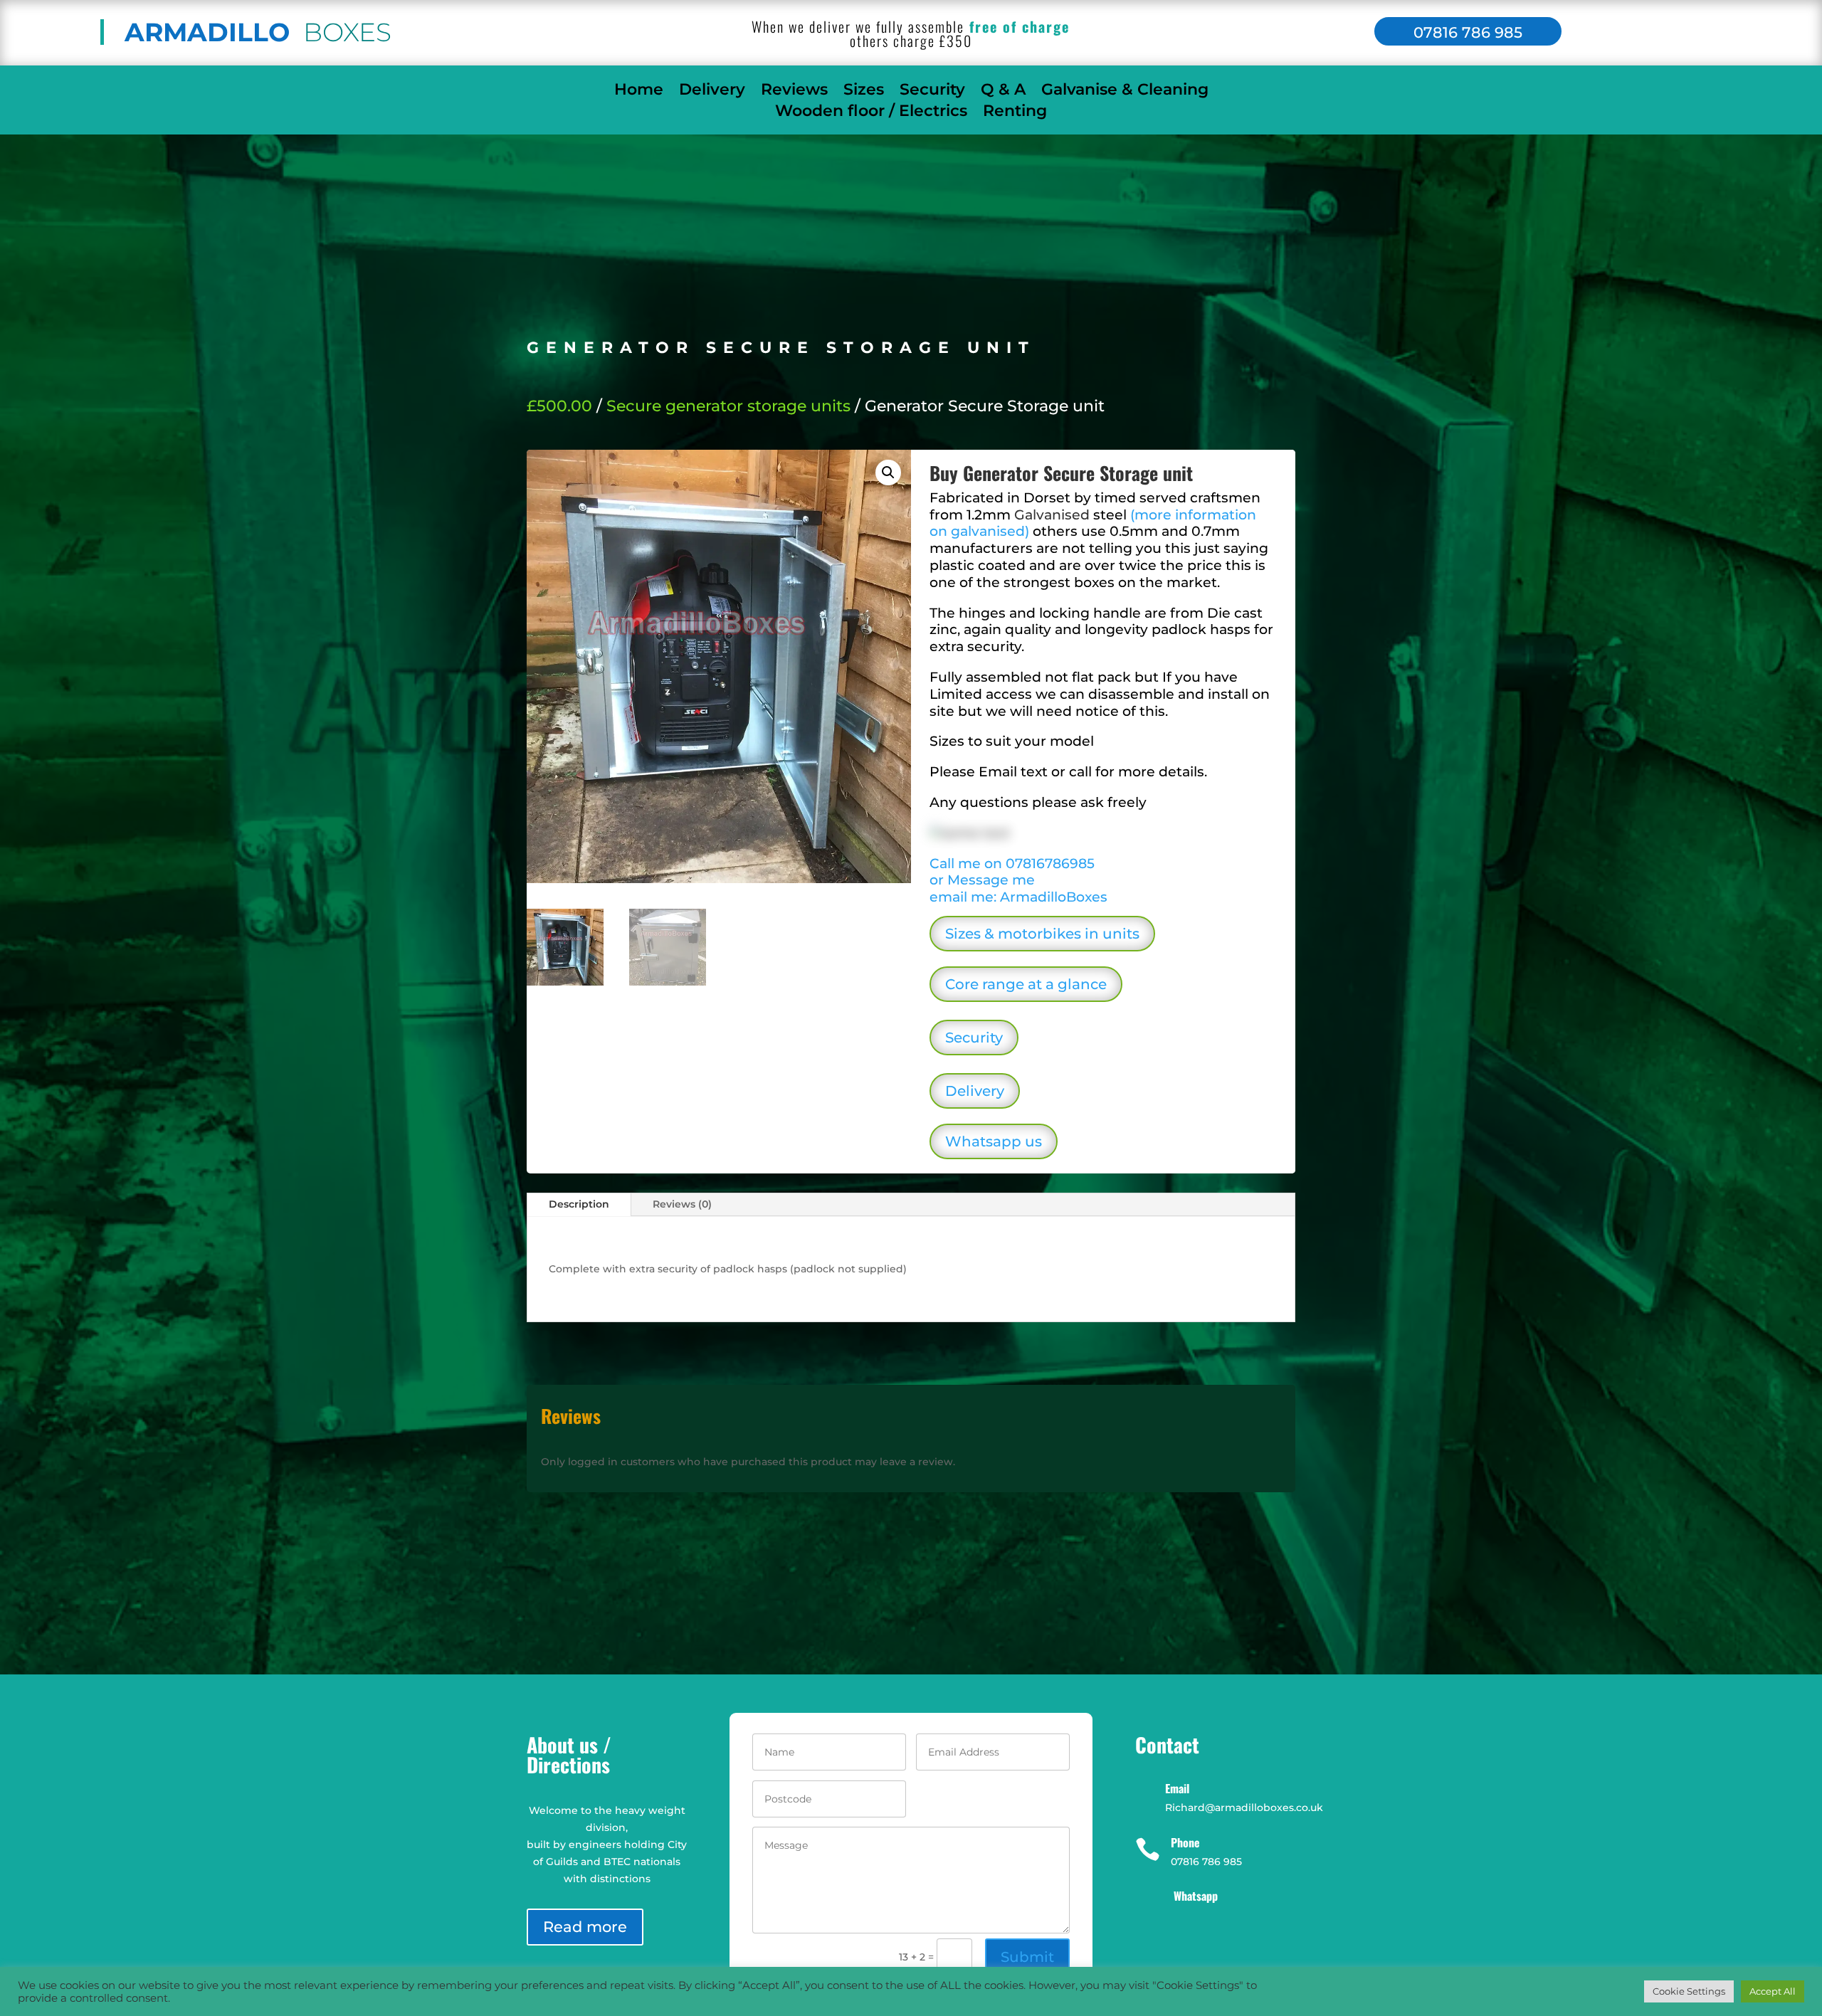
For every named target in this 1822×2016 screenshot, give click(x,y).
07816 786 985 (1468, 32)
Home (639, 92)
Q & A (1003, 92)
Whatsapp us (994, 1141)
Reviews (794, 92)
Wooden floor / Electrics (871, 113)
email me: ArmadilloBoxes (1018, 897)
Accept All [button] (1773, 1991)
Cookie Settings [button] (1689, 1991)
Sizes (864, 92)
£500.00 (559, 406)
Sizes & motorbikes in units (1042, 934)
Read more (585, 1927)
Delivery (712, 92)
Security (932, 92)
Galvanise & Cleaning (1125, 92)
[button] (888, 473)
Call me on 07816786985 (1012, 864)
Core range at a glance (1026, 984)
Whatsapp (1196, 1896)
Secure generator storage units (728, 406)
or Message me (982, 880)
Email (1177, 1788)
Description (579, 1204)
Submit (1027, 1957)
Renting (1015, 113)
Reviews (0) (682, 1204)
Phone (1185, 1842)
